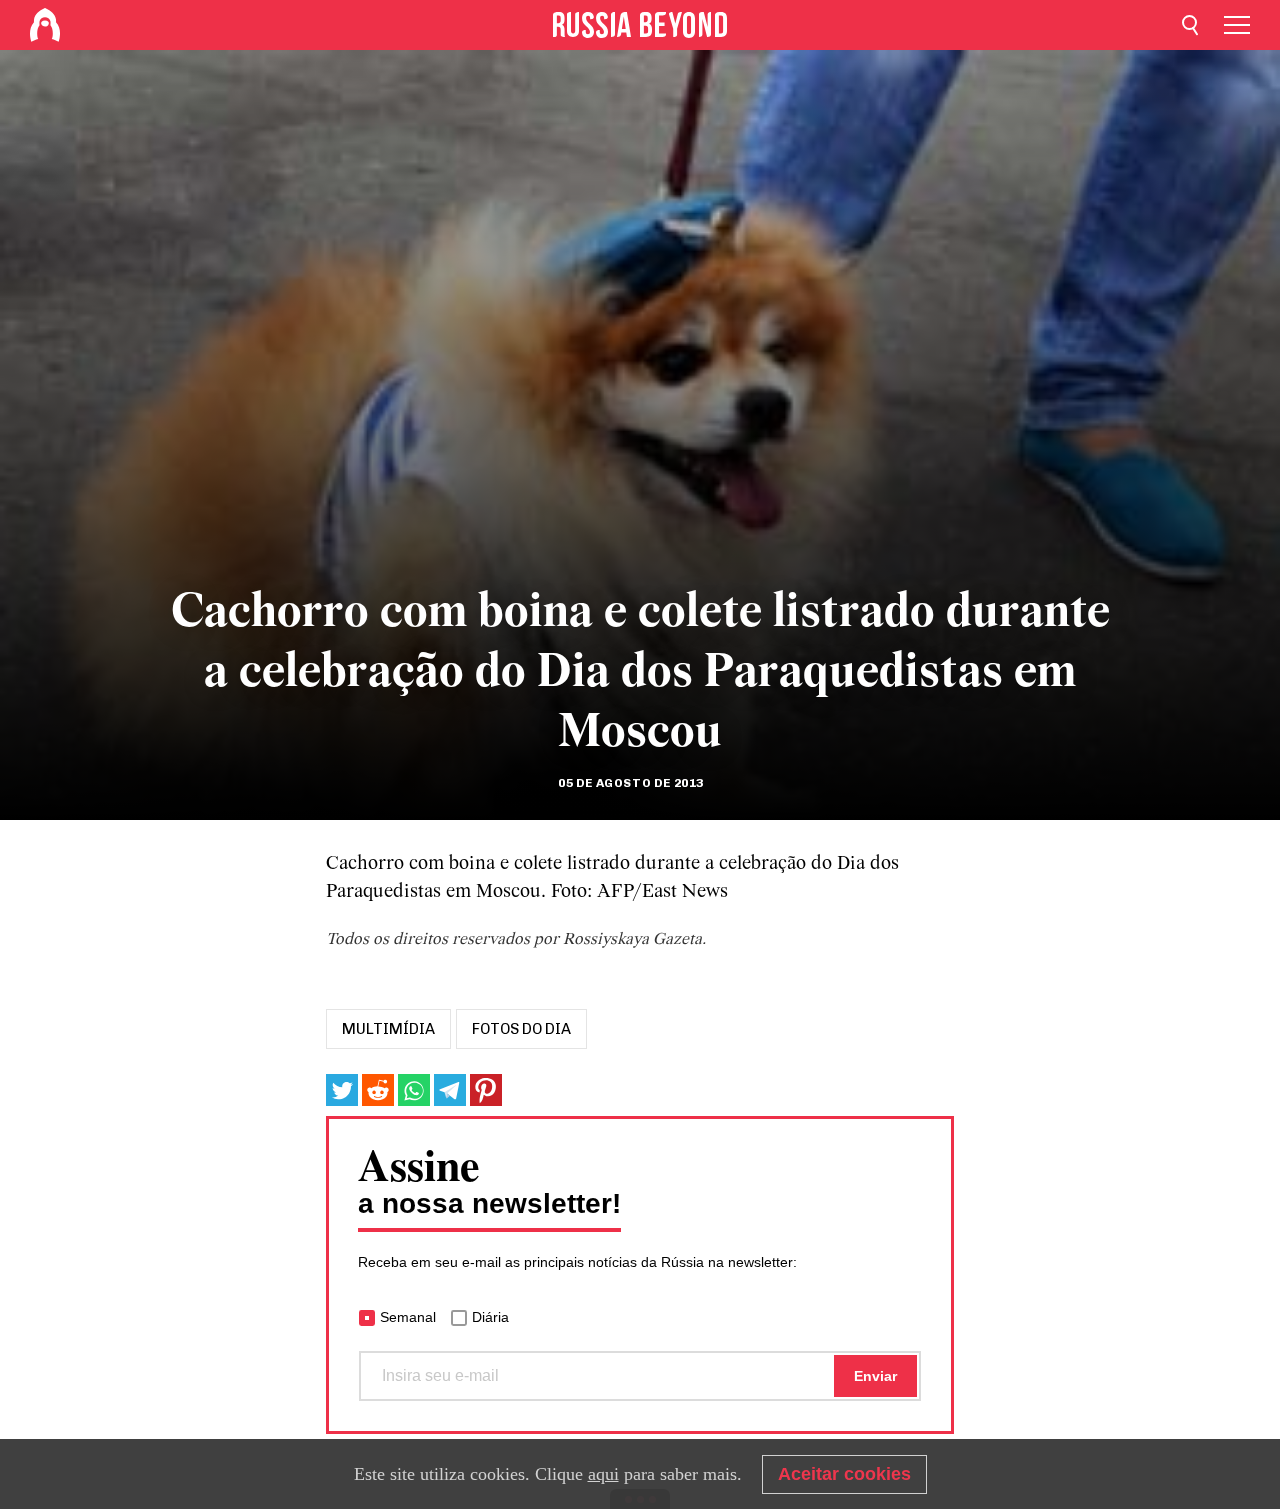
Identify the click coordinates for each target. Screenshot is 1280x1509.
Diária (490, 1317)
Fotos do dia (521, 1029)
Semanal (408, 1317)
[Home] (45, 25)
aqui (603, 1474)
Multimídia (388, 1029)
